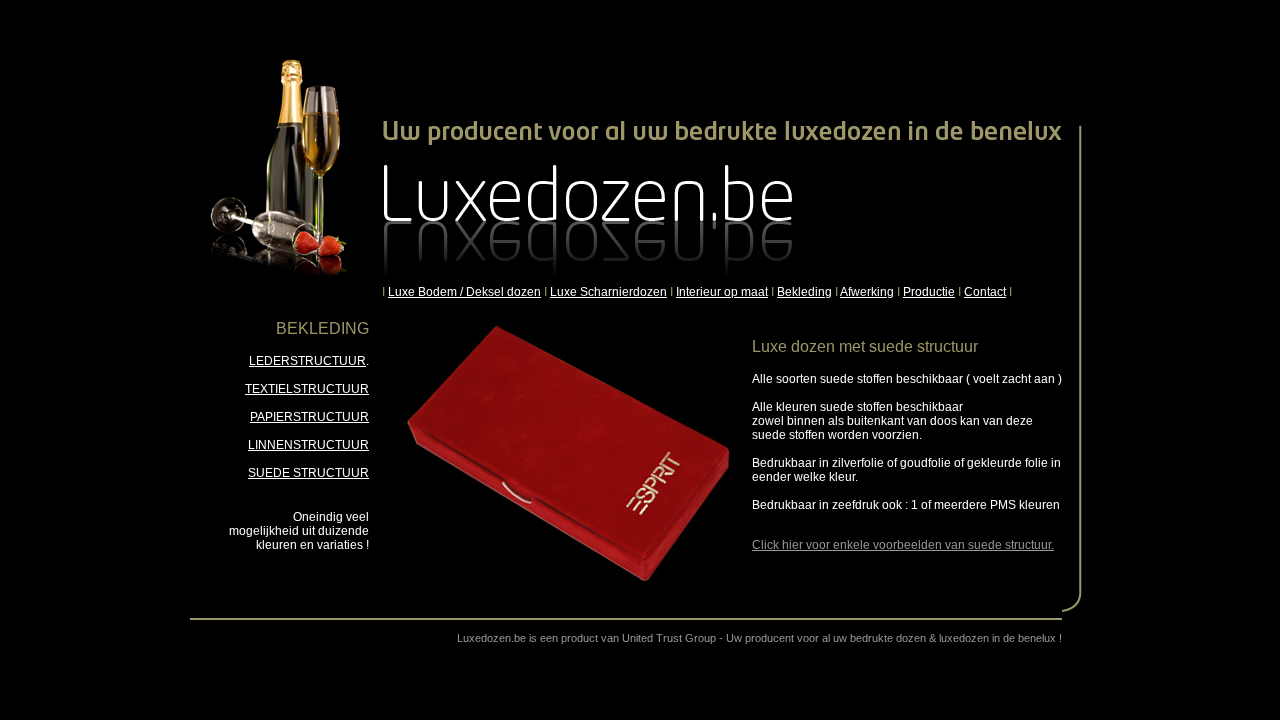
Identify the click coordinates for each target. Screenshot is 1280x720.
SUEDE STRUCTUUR (308, 473)
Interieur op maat (722, 292)
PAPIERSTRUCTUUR (309, 417)
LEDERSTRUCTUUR (307, 361)
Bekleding (804, 292)
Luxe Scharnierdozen (608, 292)
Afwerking (867, 292)
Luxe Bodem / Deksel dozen (464, 292)
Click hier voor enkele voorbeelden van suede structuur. (903, 545)
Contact (985, 292)
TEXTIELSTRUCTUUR (307, 389)
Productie (929, 292)
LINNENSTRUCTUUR (308, 445)
